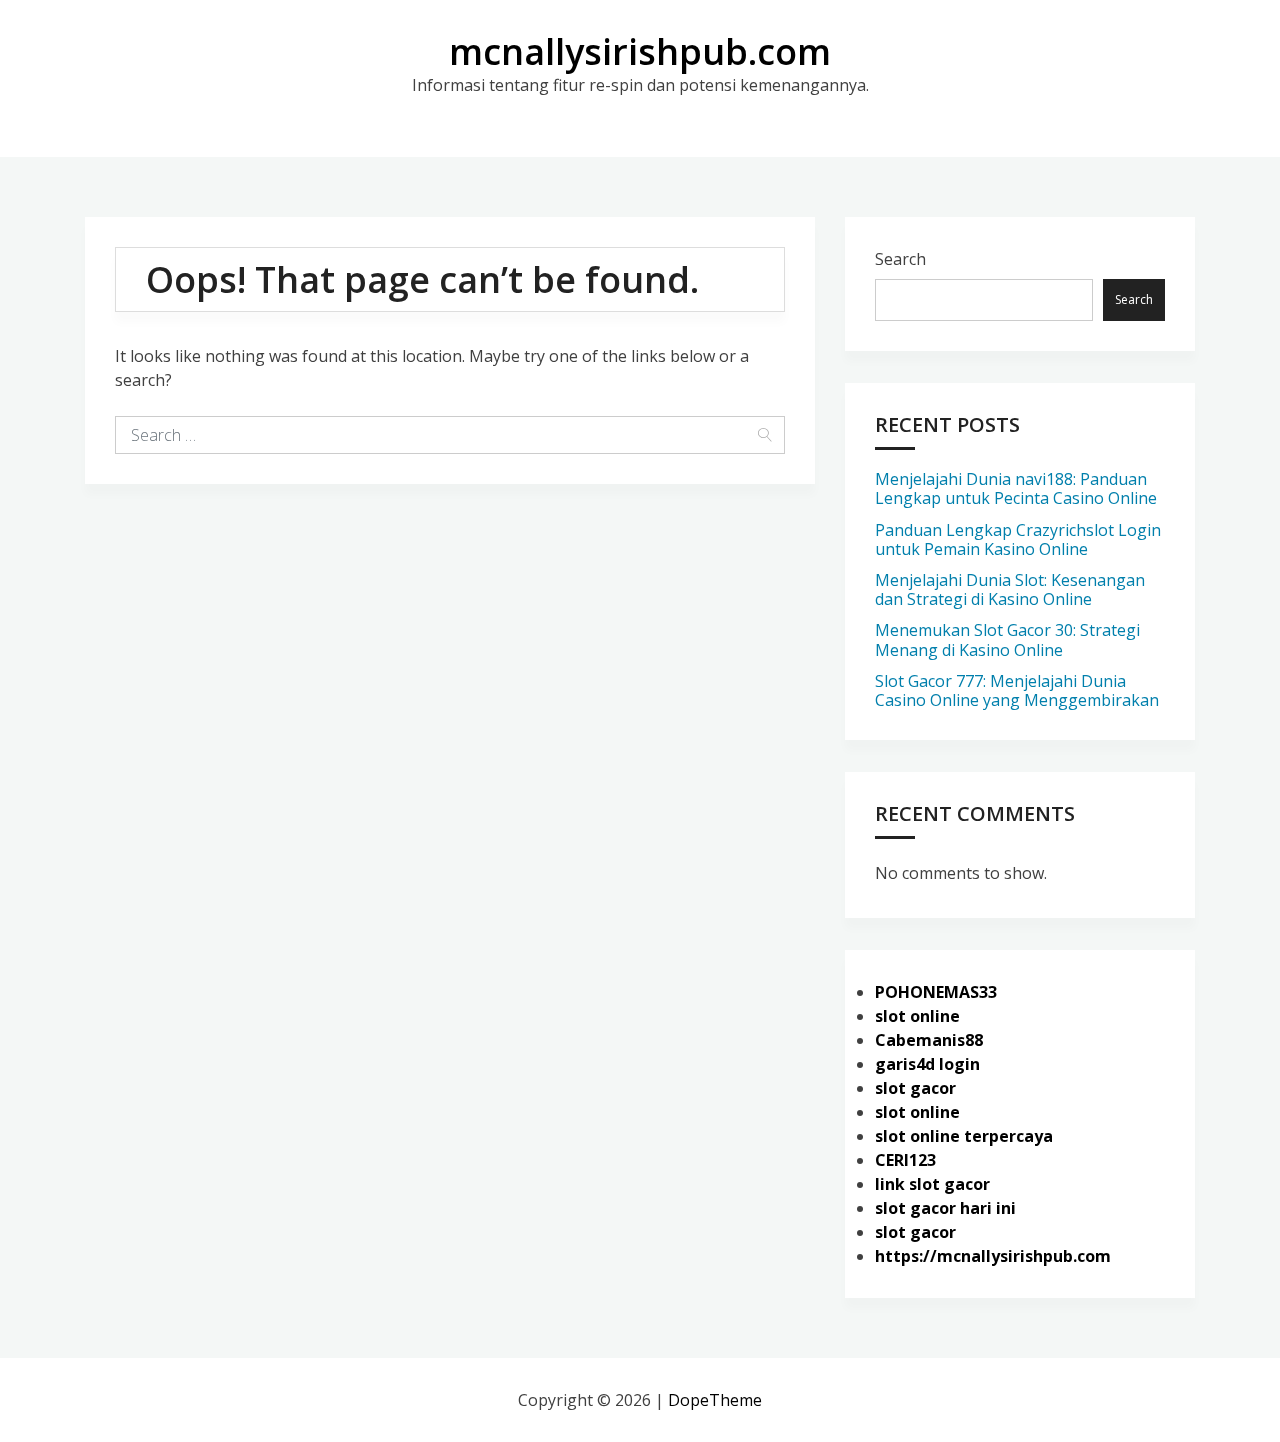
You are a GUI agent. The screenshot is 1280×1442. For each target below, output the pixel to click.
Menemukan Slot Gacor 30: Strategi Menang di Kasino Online (1007, 639)
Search (900, 259)
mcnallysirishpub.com (640, 51)
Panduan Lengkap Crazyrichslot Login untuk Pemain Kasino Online (1018, 539)
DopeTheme (715, 1400)
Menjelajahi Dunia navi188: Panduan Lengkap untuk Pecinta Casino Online (1016, 488)
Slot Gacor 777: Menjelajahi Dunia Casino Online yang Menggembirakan (1017, 690)
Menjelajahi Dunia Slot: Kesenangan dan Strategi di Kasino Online (1010, 589)
